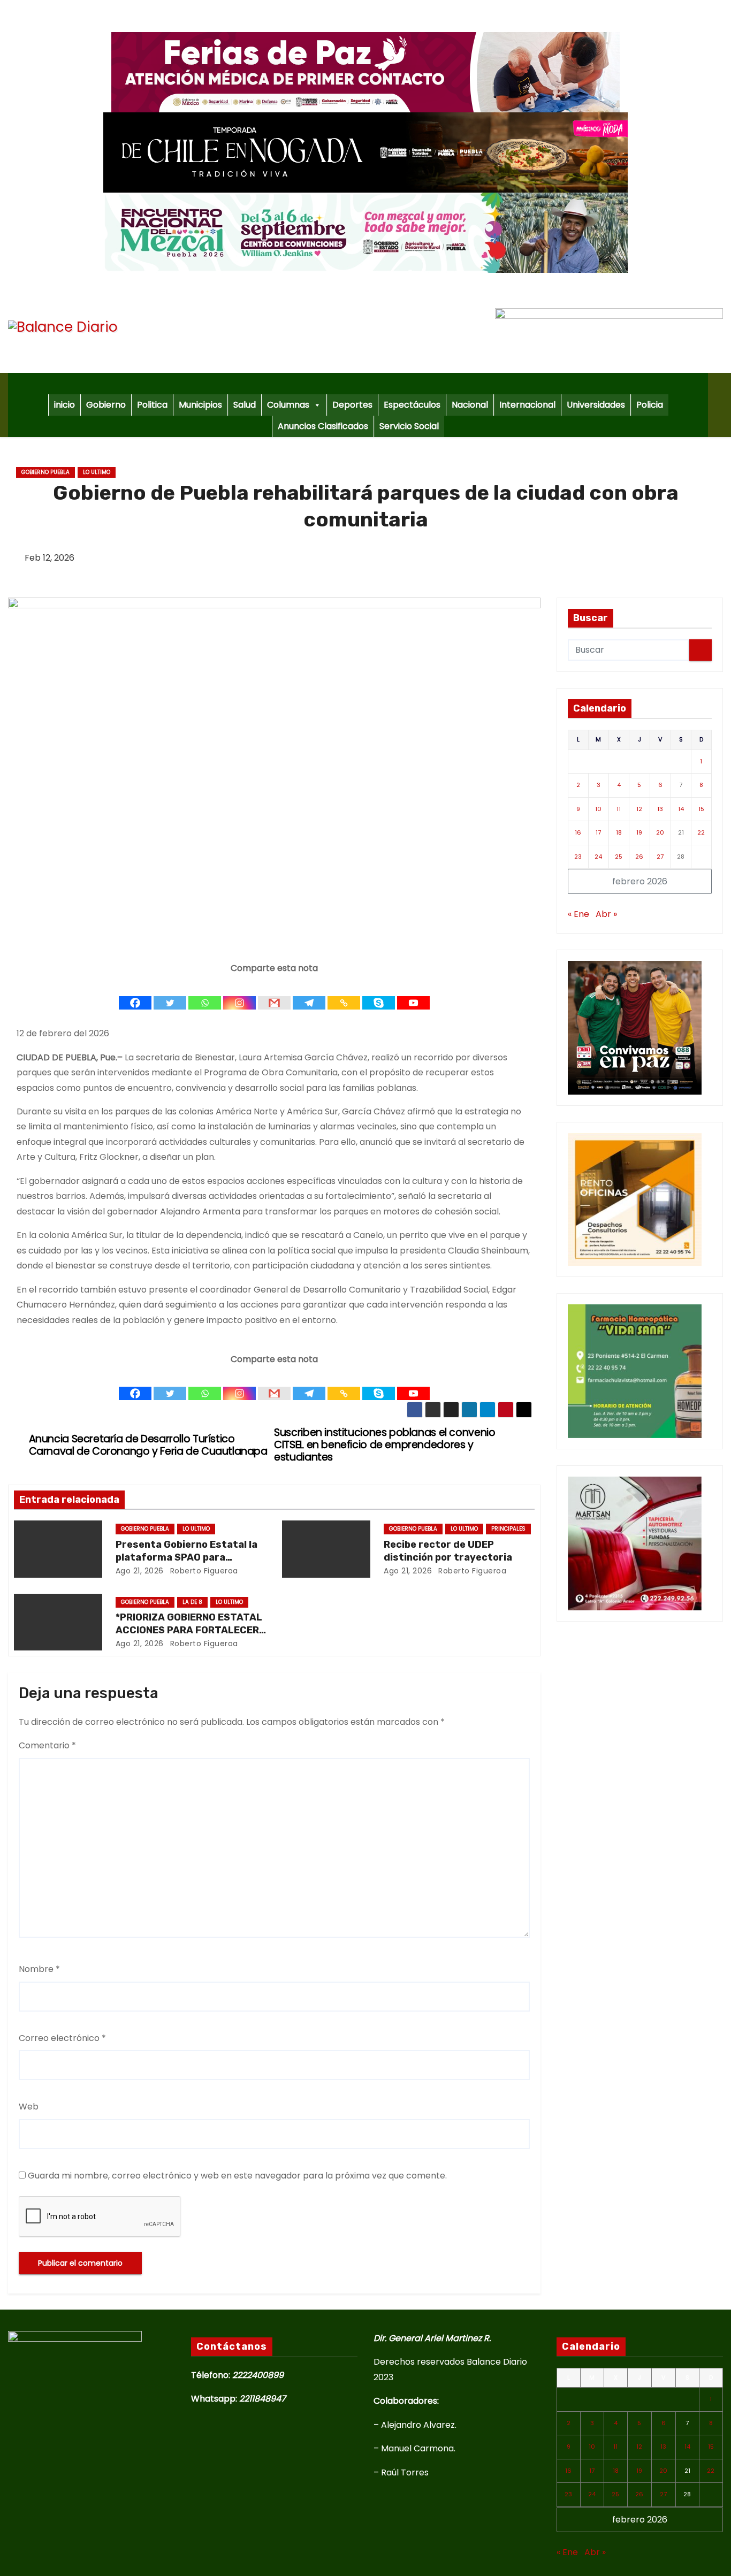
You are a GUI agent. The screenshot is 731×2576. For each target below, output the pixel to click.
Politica (152, 405)
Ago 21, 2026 (140, 1571)
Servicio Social (409, 426)
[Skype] (379, 993)
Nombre (39, 1969)
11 (619, 809)
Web (29, 2107)
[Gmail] (274, 993)
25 (619, 857)
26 (639, 857)
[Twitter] (170, 993)
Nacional (470, 405)
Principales (508, 1529)
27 (660, 857)
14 (681, 809)
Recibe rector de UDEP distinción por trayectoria (448, 1551)
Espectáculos (412, 405)
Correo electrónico (62, 2038)
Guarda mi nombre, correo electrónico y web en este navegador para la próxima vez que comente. (237, 2176)
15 (701, 809)
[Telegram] (309, 993)
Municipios (200, 405)
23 (578, 857)
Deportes (352, 405)
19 (639, 832)
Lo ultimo (97, 472)
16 (578, 832)
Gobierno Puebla (45, 472)
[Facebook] (135, 993)
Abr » (606, 914)
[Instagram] (239, 993)
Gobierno (106, 405)
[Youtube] (413, 993)
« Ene (578, 914)
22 (701, 832)
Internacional (527, 405)
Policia (650, 405)
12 (639, 809)
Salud (245, 405)
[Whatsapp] (205, 993)
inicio (64, 405)
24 (598, 857)
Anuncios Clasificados (323, 426)
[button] (720, 405)
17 (598, 832)
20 (660, 832)
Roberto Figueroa (203, 1571)
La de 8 (192, 1602)
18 (619, 832)
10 (598, 809)
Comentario (47, 1745)
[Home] (358, 384)
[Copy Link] (344, 993)
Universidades (596, 405)
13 (660, 809)
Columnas (288, 405)
